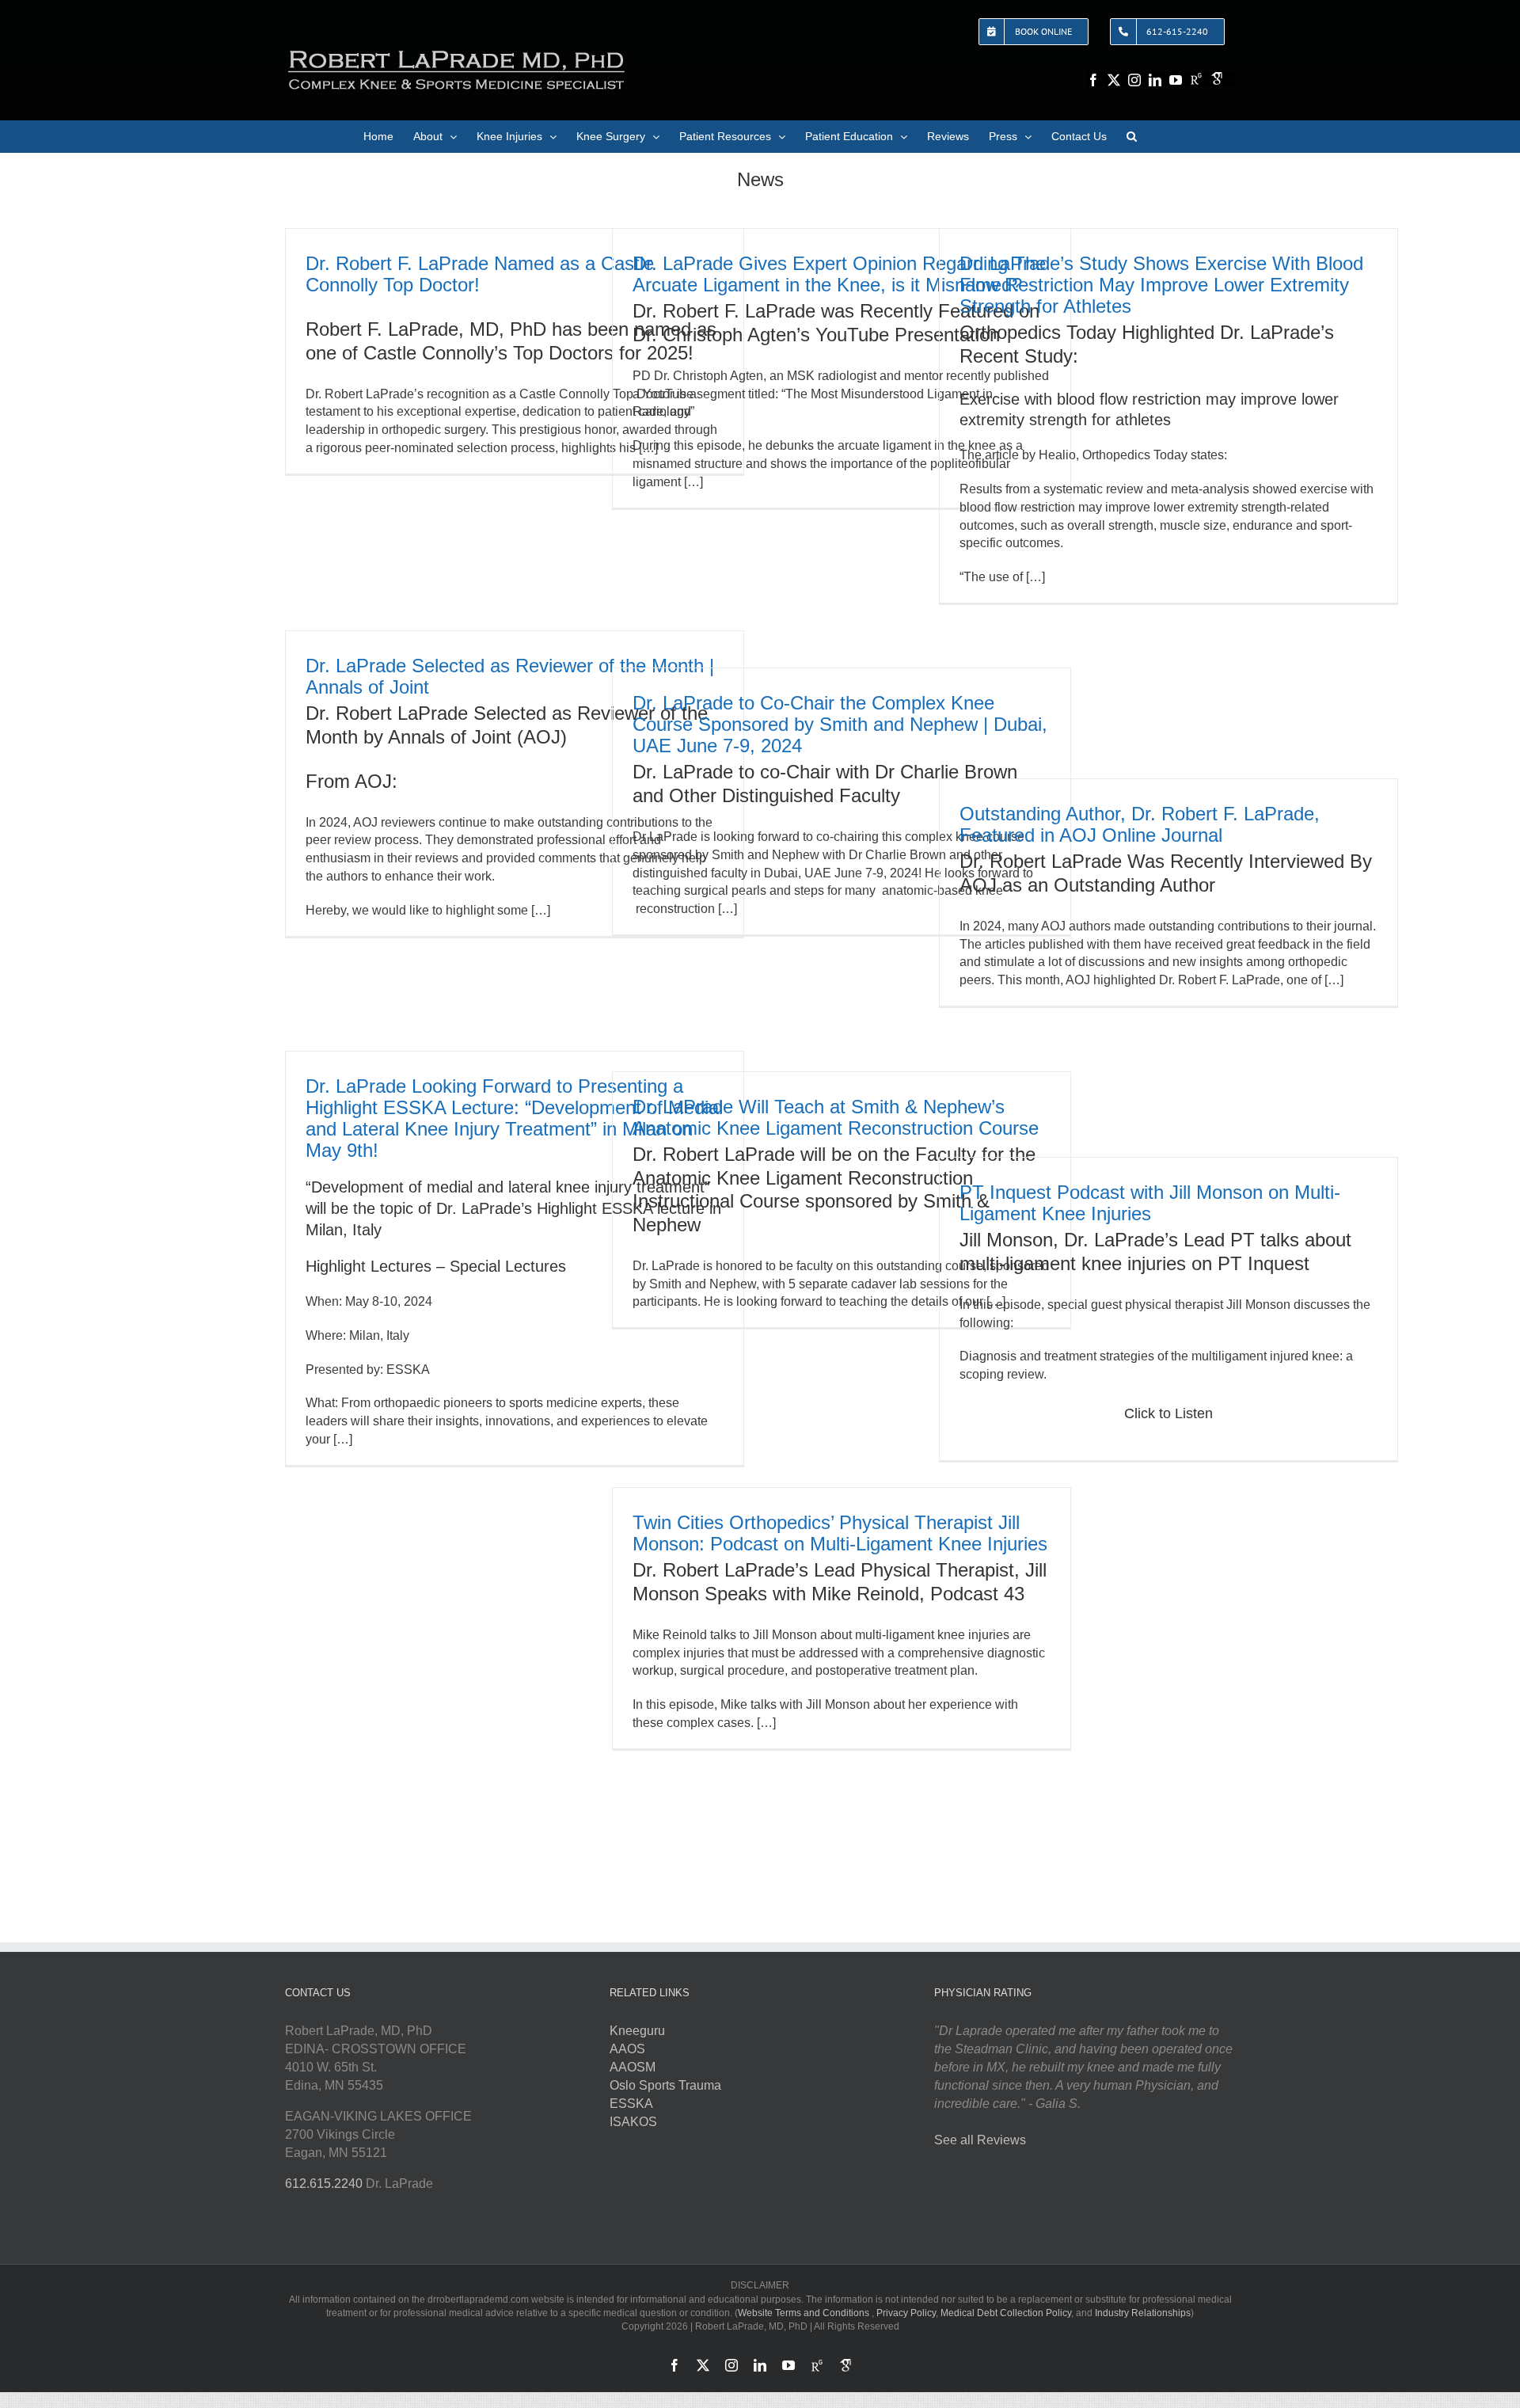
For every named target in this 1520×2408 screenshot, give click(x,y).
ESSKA (631, 2104)
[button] (1132, 136)
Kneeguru (637, 2031)
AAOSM (633, 2067)
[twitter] (1114, 80)
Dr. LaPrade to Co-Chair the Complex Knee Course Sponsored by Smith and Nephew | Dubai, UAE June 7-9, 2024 (840, 724)
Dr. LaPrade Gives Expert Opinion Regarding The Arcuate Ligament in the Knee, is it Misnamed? (839, 274)
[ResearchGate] (1196, 78)
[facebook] (1093, 80)
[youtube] (1176, 80)
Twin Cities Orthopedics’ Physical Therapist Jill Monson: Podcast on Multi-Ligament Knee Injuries (840, 1533)
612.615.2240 (324, 2184)
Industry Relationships (1143, 2313)
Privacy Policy (906, 2313)
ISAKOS (633, 2122)
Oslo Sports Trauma (665, 2085)
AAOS (627, 2049)
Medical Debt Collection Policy (1006, 2313)
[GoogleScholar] (1217, 78)
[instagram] (1134, 80)
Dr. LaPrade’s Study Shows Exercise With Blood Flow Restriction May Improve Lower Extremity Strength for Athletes (1161, 285)
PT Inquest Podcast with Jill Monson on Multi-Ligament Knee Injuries (1150, 1203)
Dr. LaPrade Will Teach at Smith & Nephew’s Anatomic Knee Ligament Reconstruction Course (836, 1117)
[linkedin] (1155, 80)
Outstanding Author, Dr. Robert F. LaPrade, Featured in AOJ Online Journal (1140, 824)
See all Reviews (980, 2140)
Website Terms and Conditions (804, 2313)
